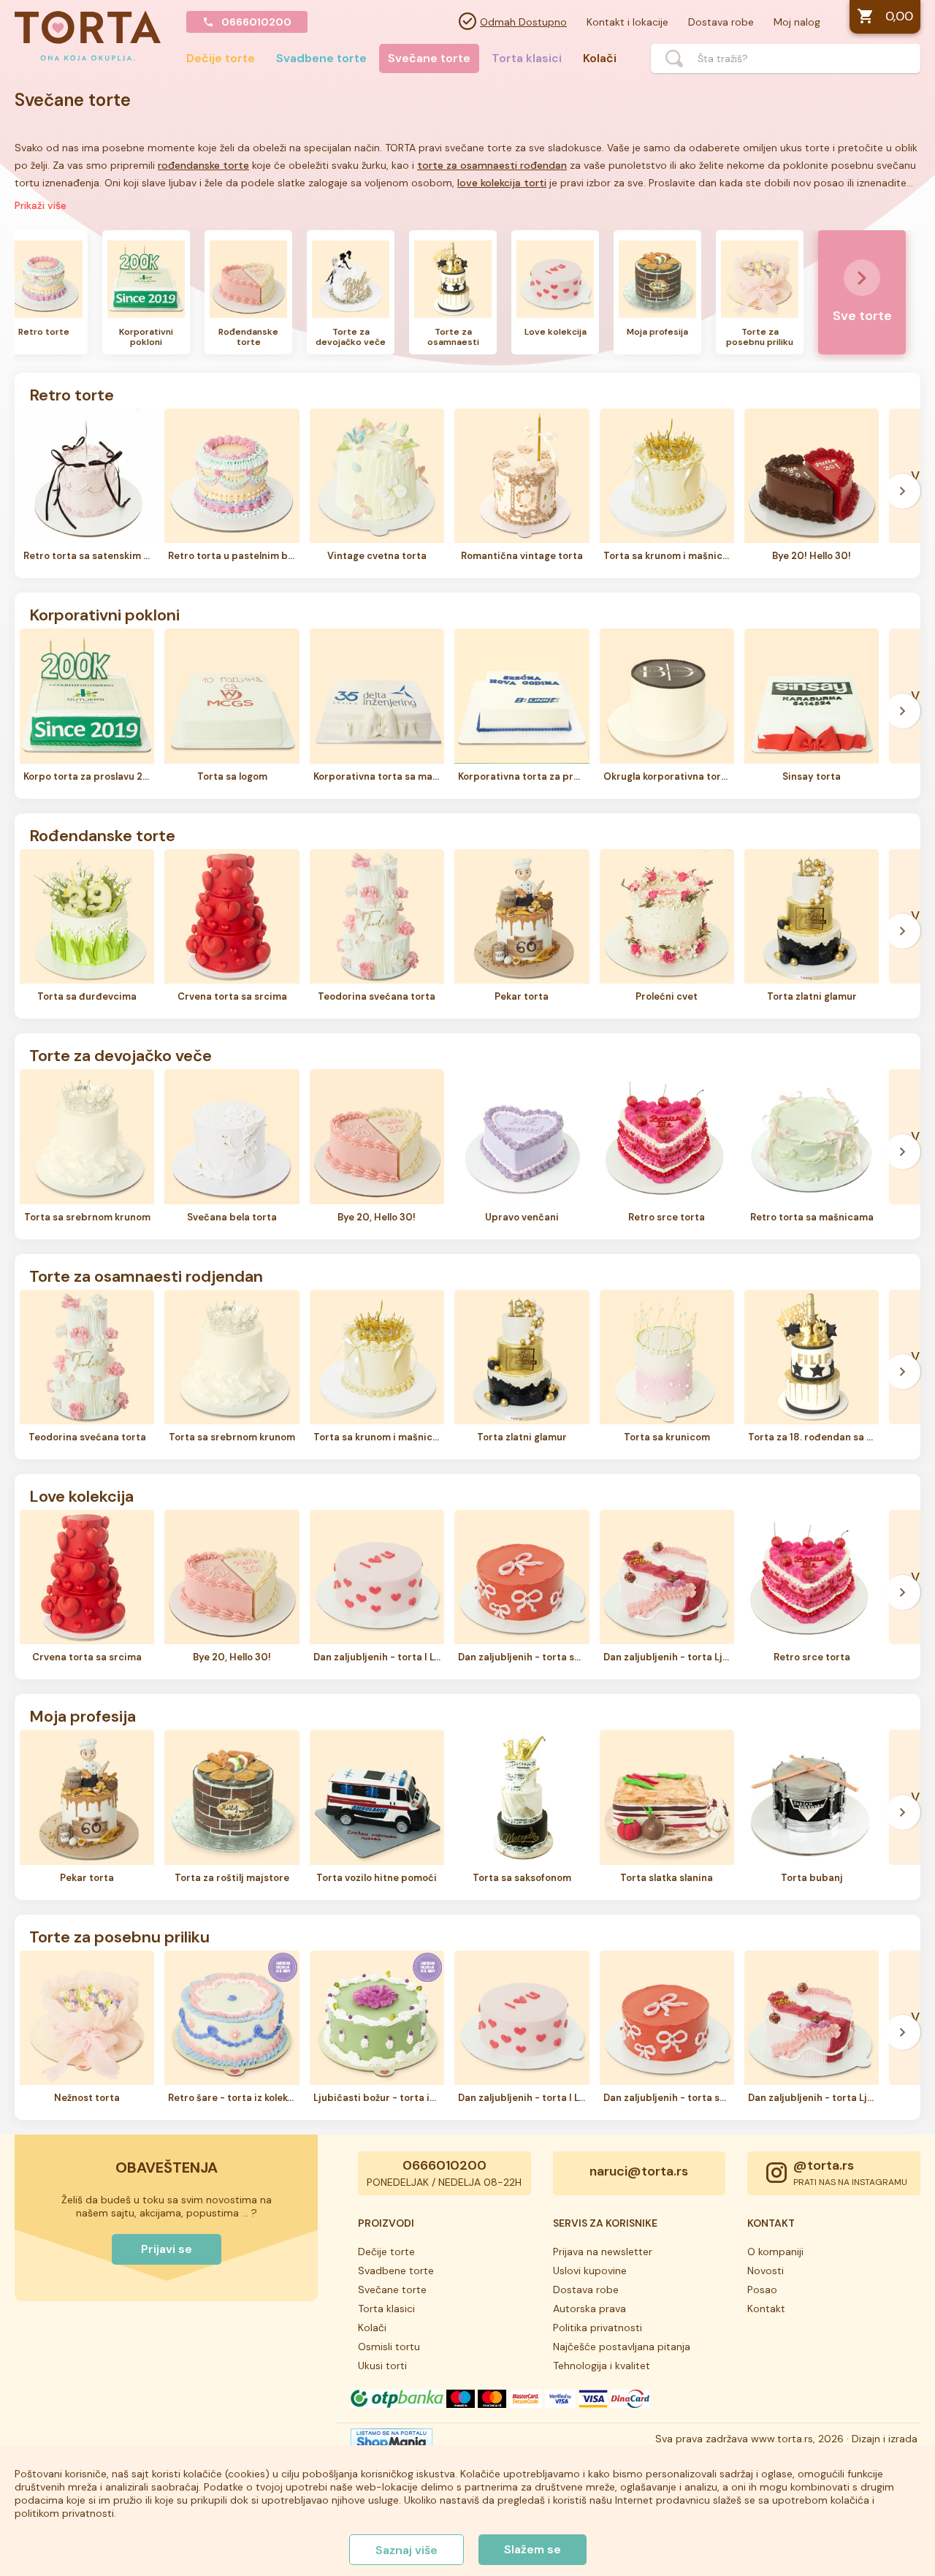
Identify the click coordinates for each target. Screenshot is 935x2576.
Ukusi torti (382, 2366)
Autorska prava (589, 2309)
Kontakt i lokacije (627, 22)
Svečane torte (429, 58)
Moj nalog (797, 22)
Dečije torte (221, 58)
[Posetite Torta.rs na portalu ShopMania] (392, 2444)
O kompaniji (775, 2252)
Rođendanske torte (102, 835)
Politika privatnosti (598, 2328)
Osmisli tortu (389, 2347)
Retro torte (72, 394)
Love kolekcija (81, 1495)
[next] (903, 296)
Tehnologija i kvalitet (602, 2366)
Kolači (600, 58)
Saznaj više (407, 2550)
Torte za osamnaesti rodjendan (146, 1275)
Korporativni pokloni (104, 614)
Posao (762, 2290)
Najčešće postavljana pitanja (622, 2347)
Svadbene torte (321, 58)
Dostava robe (721, 22)
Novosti (766, 2271)
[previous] (32, 296)
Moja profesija (83, 1715)
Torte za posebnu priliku (119, 1936)
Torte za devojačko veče (121, 1055)
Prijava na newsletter (603, 2252)
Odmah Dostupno (523, 22)
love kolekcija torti (502, 183)
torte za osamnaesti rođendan (492, 165)
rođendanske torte (203, 165)
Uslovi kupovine (590, 2271)
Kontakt (766, 2309)
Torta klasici (527, 58)
